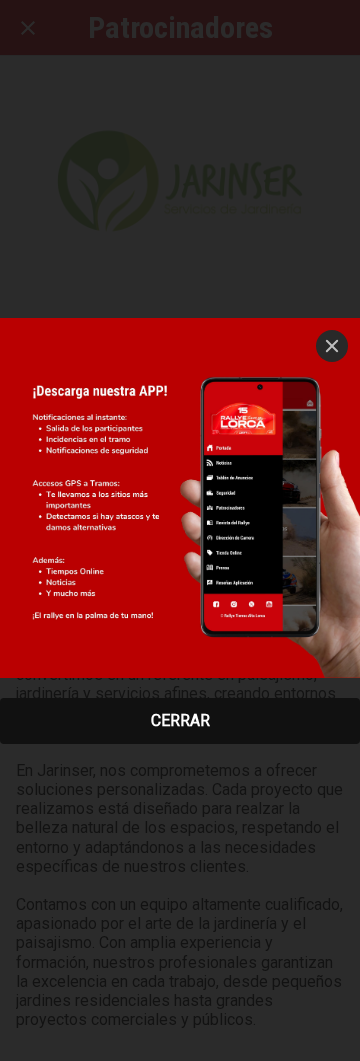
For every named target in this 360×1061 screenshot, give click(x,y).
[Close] (332, 346)
